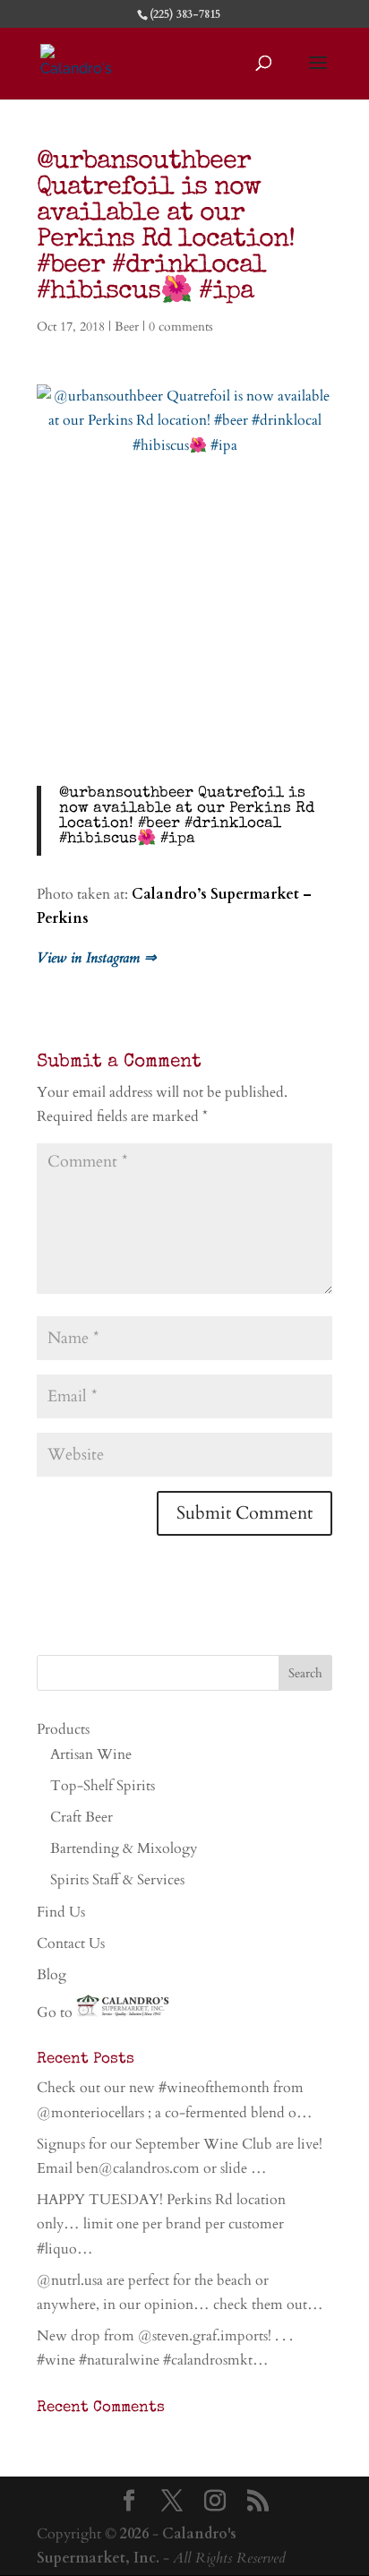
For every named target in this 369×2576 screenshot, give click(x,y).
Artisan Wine (91, 1754)
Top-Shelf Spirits (103, 1786)
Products (63, 1729)
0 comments (181, 327)
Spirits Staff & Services (117, 1880)
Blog (51, 1975)
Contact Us (71, 1943)
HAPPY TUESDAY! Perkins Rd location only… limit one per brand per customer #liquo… (161, 2224)
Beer (127, 327)
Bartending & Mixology (124, 1848)
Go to (56, 2012)
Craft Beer (82, 1817)
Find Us (61, 1912)
